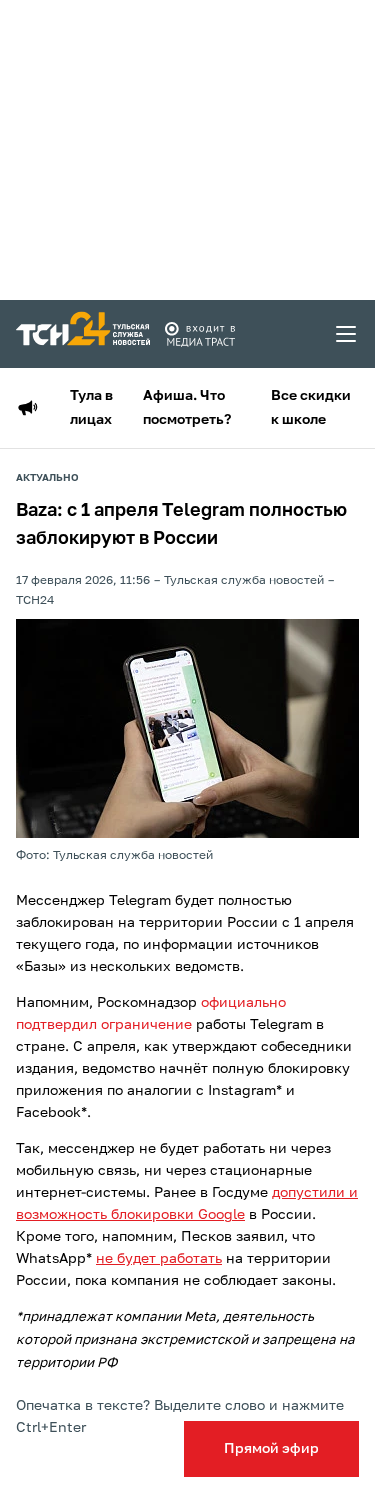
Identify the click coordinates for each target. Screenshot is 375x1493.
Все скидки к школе (311, 408)
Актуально (47, 478)
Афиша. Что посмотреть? (187, 408)
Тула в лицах (91, 408)
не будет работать (159, 1259)
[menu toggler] (347, 334)
